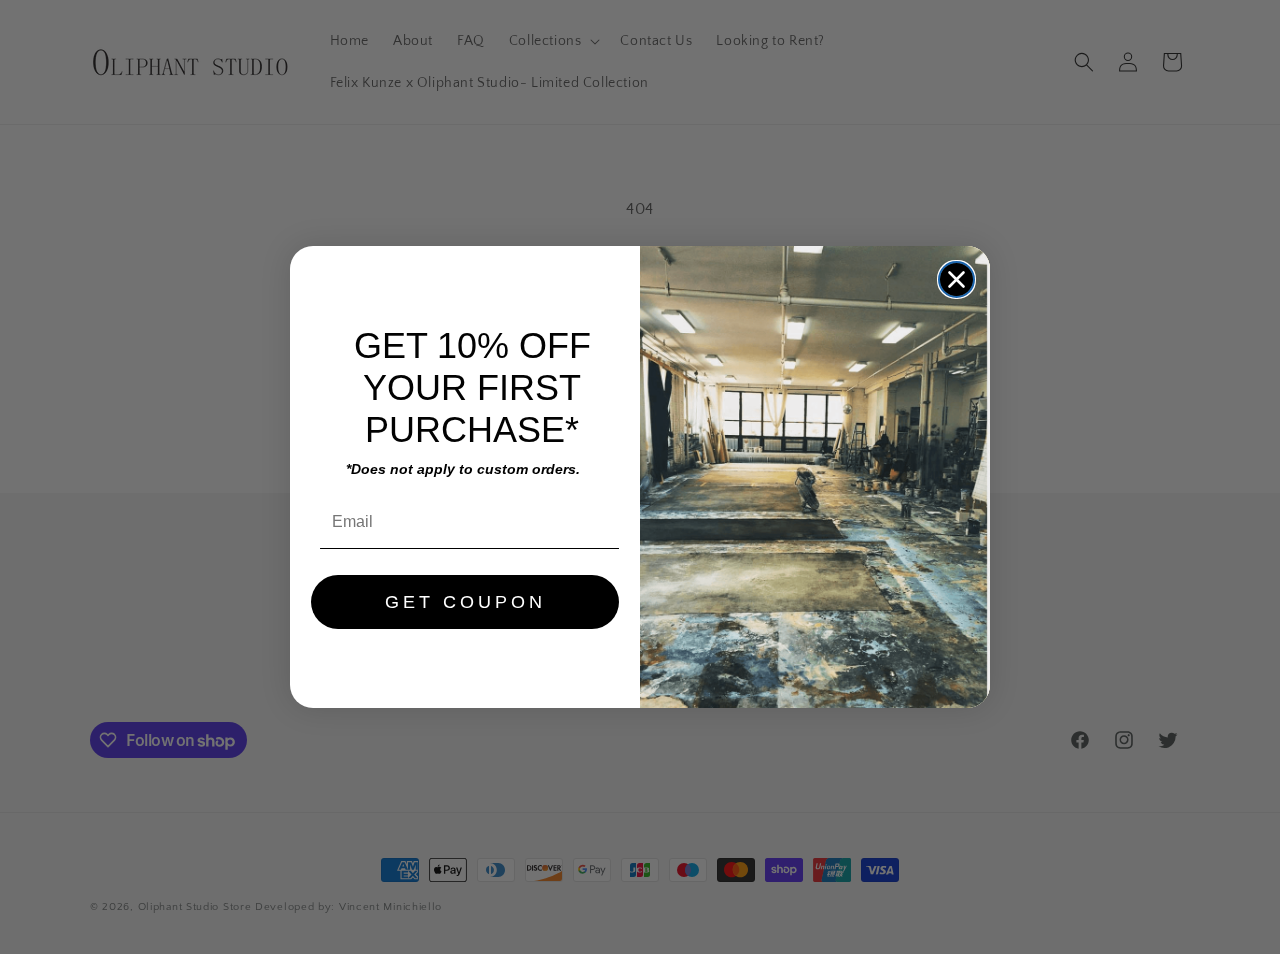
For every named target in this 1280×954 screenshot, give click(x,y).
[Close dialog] (956, 279)
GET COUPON (465, 602)
